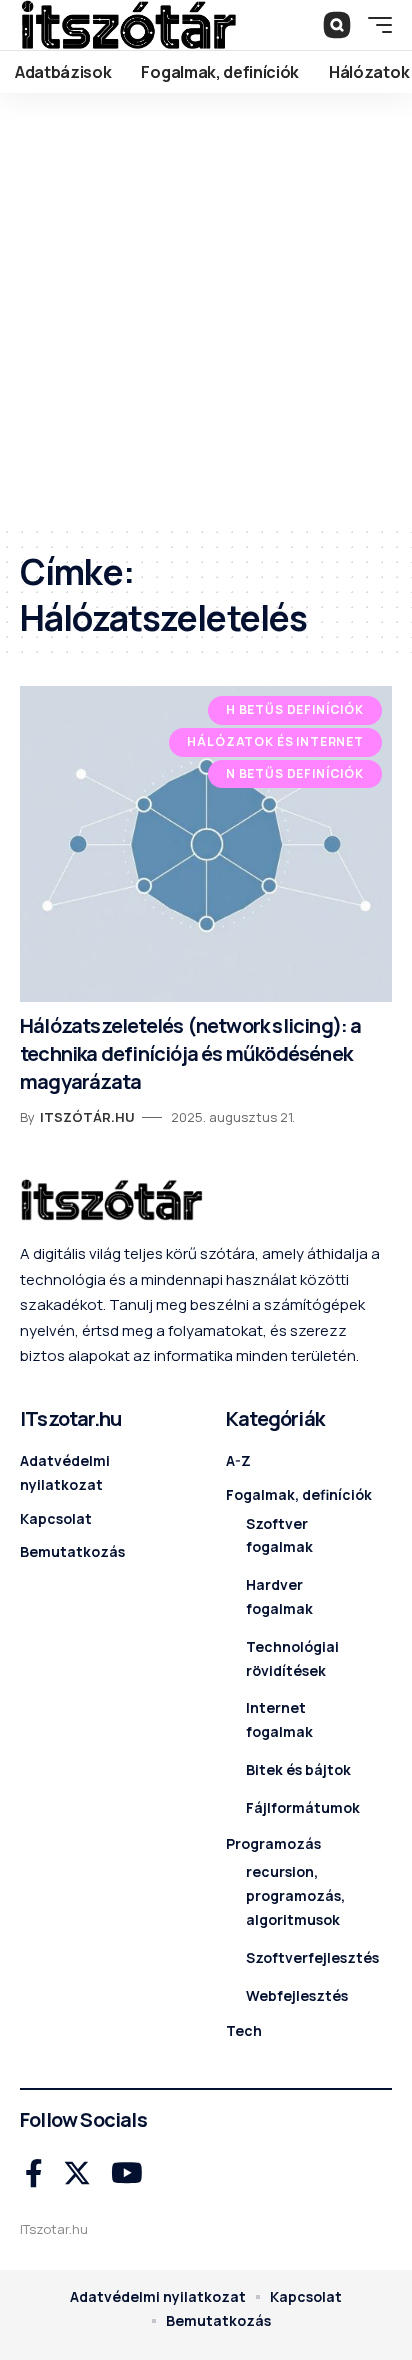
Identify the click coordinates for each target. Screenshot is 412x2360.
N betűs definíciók (295, 773)
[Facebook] (34, 2174)
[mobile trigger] (375, 25)
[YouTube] (127, 2174)
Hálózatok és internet (275, 741)
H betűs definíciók (295, 709)
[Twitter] (77, 2174)
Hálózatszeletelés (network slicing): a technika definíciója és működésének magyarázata (191, 1053)
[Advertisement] (206, 309)
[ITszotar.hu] (128, 25)
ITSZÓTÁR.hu (87, 1117)
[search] (337, 25)
